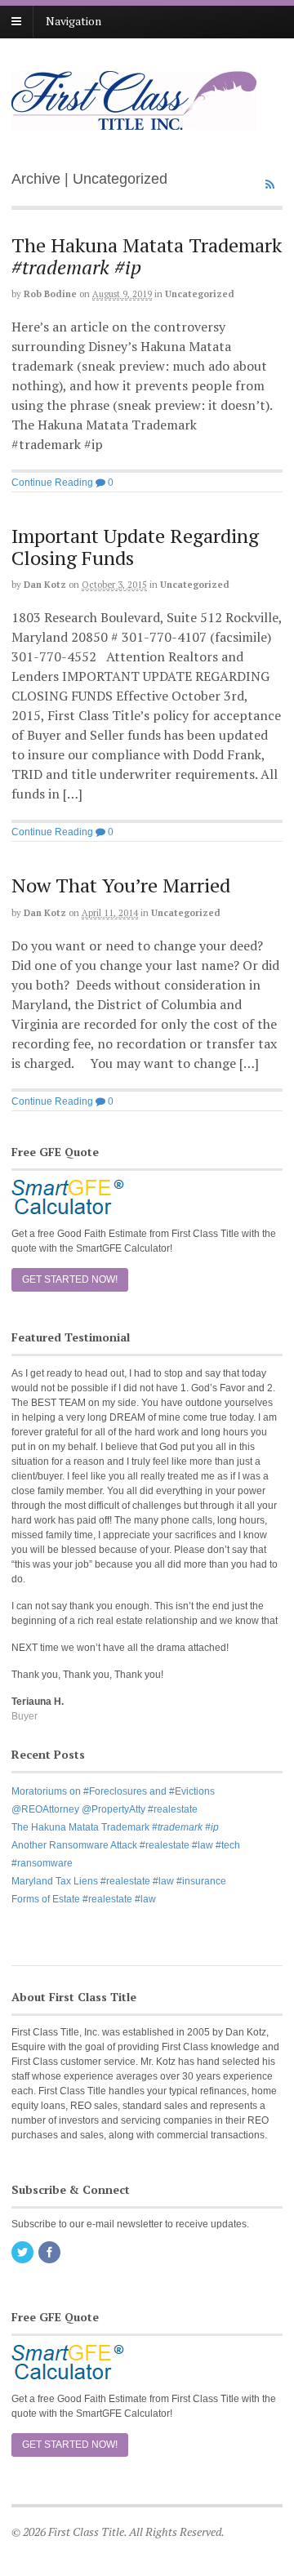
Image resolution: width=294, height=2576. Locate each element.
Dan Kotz (45, 585)
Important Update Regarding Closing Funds (135, 546)
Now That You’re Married (121, 885)
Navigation (73, 21)
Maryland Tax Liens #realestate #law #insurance (119, 1881)
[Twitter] (24, 2253)
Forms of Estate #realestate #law (84, 1899)
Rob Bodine (50, 294)
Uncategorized (200, 294)
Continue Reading (52, 483)
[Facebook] (51, 2253)
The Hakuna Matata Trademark (147, 256)
